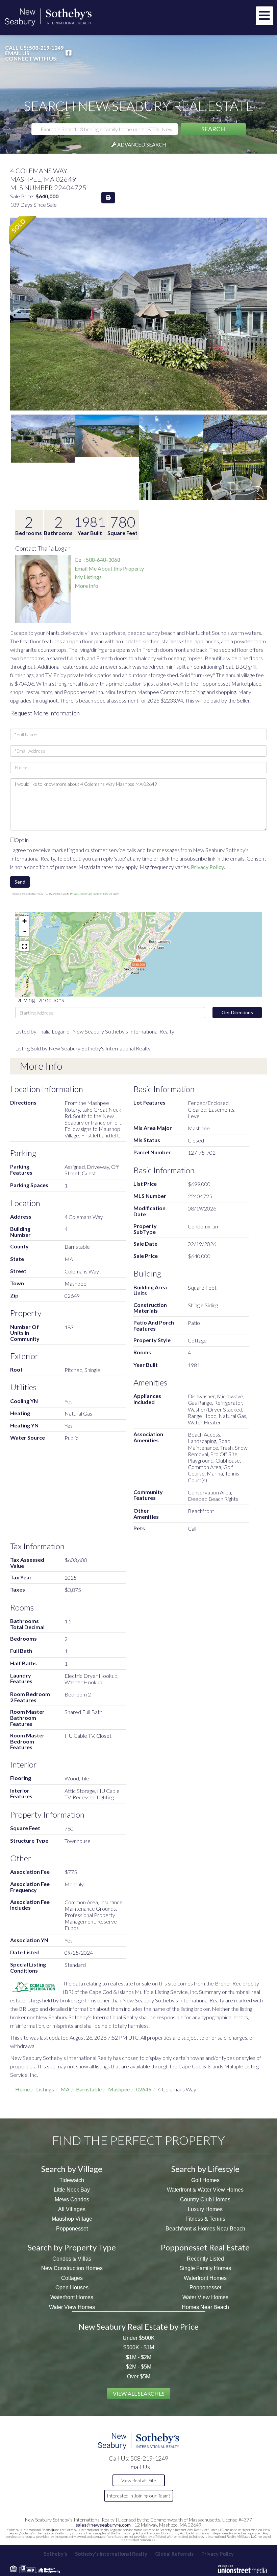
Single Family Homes (205, 2268)
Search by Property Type (72, 2247)
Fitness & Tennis (205, 2219)
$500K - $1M (139, 2347)
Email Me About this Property (109, 568)
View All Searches (139, 2393)
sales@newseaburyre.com (103, 2525)
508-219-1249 (46, 48)
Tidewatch (72, 2180)
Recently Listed (205, 2259)
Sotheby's (55, 2554)
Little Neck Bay (72, 2190)
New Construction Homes (72, 2268)
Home (22, 2089)
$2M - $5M (139, 2367)
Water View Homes (72, 2307)
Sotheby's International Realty (111, 2554)
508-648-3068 (103, 560)
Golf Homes (205, 2180)
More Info (86, 586)
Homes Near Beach (205, 2307)
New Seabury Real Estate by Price (138, 2326)
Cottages (72, 2278)
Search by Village (72, 2169)
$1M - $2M (139, 2357)
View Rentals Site (139, 2480)
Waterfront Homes (72, 2297)
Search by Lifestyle (205, 2169)
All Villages (72, 2209)
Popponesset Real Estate (205, 2247)
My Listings (88, 577)
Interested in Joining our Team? (138, 2496)
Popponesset (72, 2229)
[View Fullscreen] (24, 946)
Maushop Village (72, 2219)
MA (65, 2089)
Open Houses (72, 2288)
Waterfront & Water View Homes (205, 2190)
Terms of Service (103, 894)
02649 (144, 2089)
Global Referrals (174, 2554)
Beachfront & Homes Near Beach (205, 2229)
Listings (45, 2089)
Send (20, 882)
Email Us (17, 53)
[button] (213, 129)
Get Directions (237, 1012)
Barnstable (89, 2089)
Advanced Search (142, 145)
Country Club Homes (205, 2200)
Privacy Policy (207, 867)
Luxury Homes (205, 2209)
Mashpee (119, 2089)
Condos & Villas (72, 2259)
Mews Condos (72, 2200)
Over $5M (139, 2377)
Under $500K (139, 2338)
